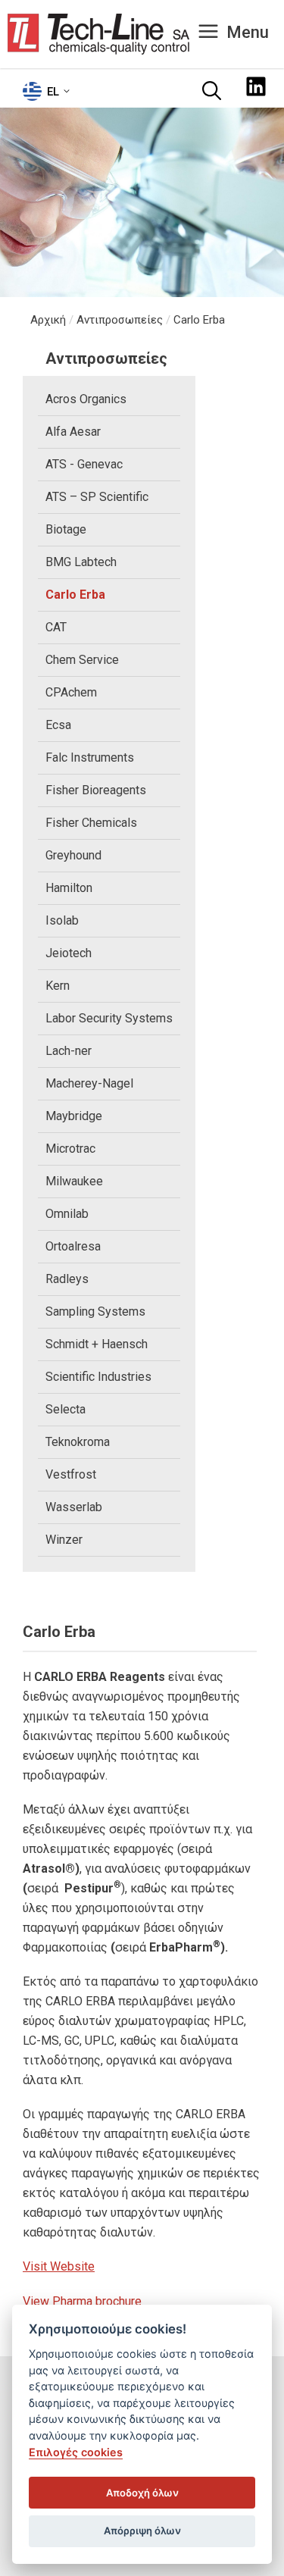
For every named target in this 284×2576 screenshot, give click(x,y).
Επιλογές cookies (76, 2452)
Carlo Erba (199, 320)
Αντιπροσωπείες (120, 320)
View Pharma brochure (82, 2301)
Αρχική (48, 320)
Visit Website (59, 2266)
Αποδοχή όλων (142, 2493)
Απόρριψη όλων (142, 2531)
